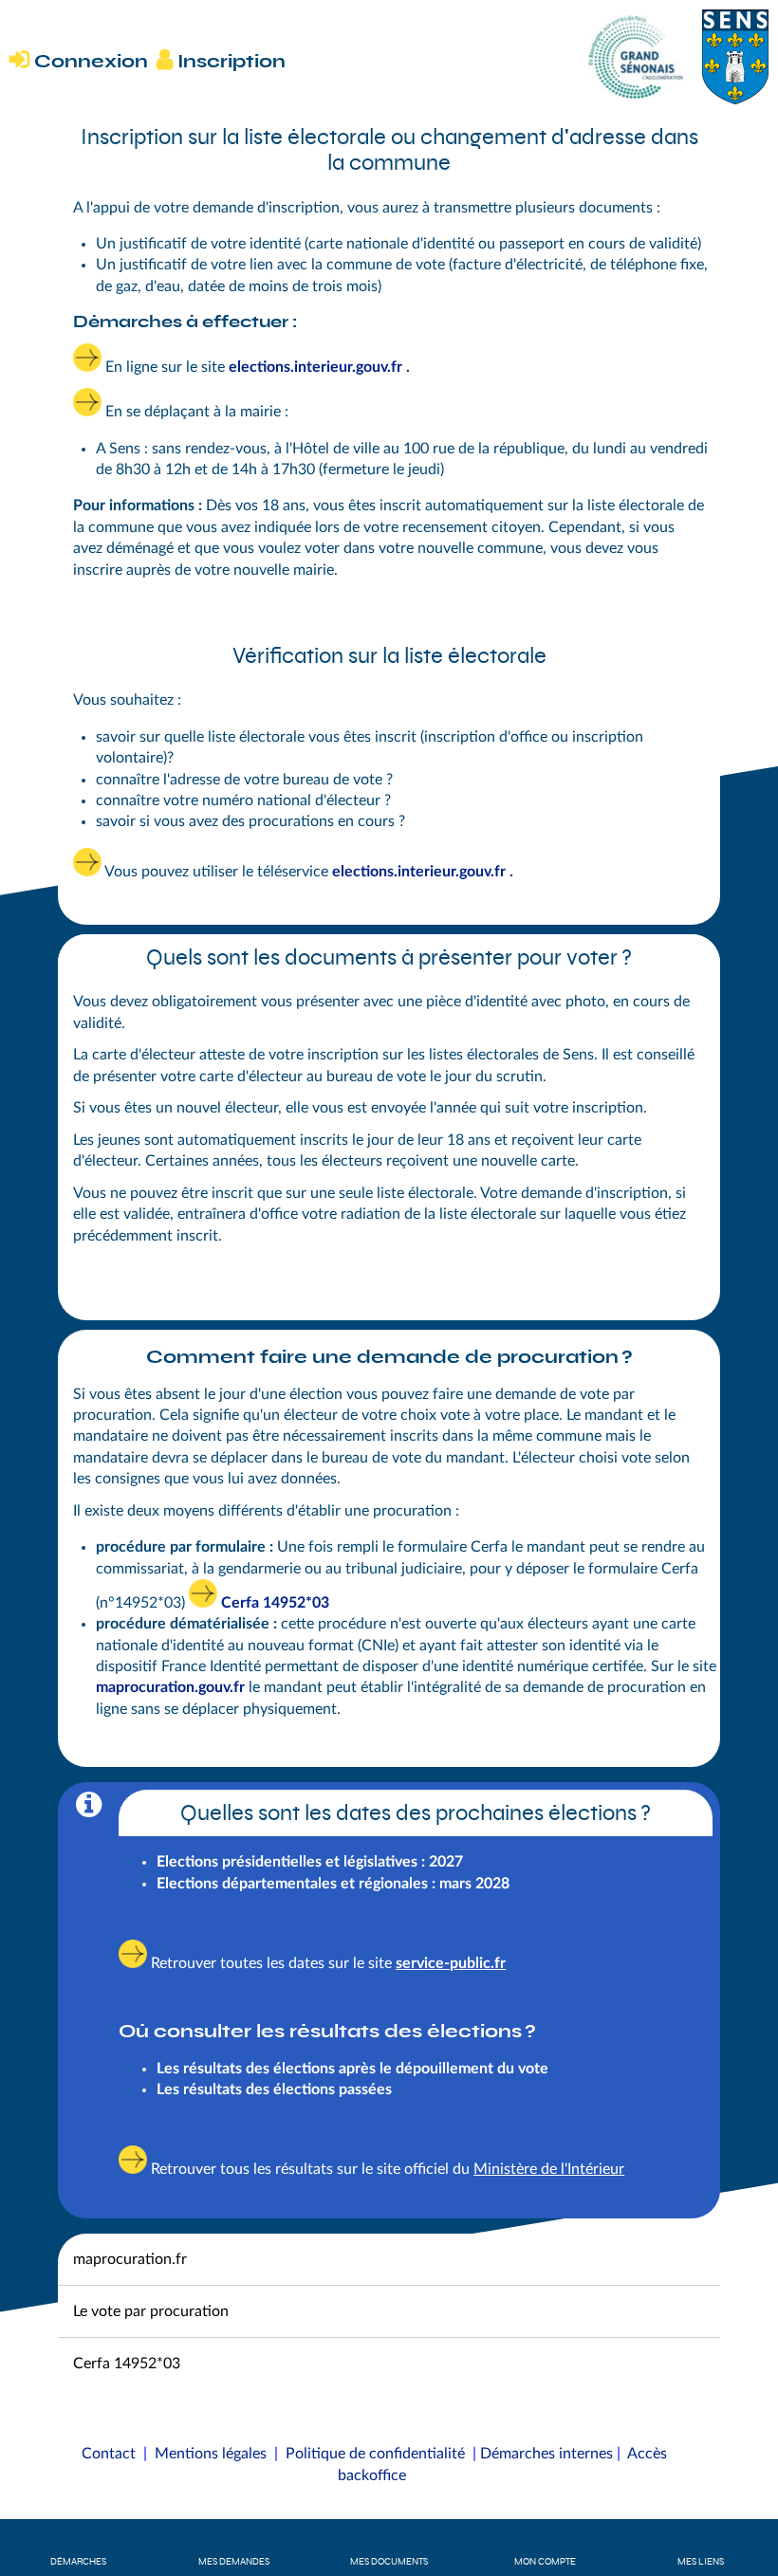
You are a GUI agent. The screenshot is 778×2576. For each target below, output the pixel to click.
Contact (109, 2454)
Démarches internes (546, 2454)
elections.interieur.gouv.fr (419, 872)
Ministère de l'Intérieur (549, 2169)
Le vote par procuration (151, 2311)
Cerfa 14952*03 (275, 1603)
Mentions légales (211, 2454)
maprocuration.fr (130, 2259)
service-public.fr (451, 1963)
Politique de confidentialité (375, 2454)
